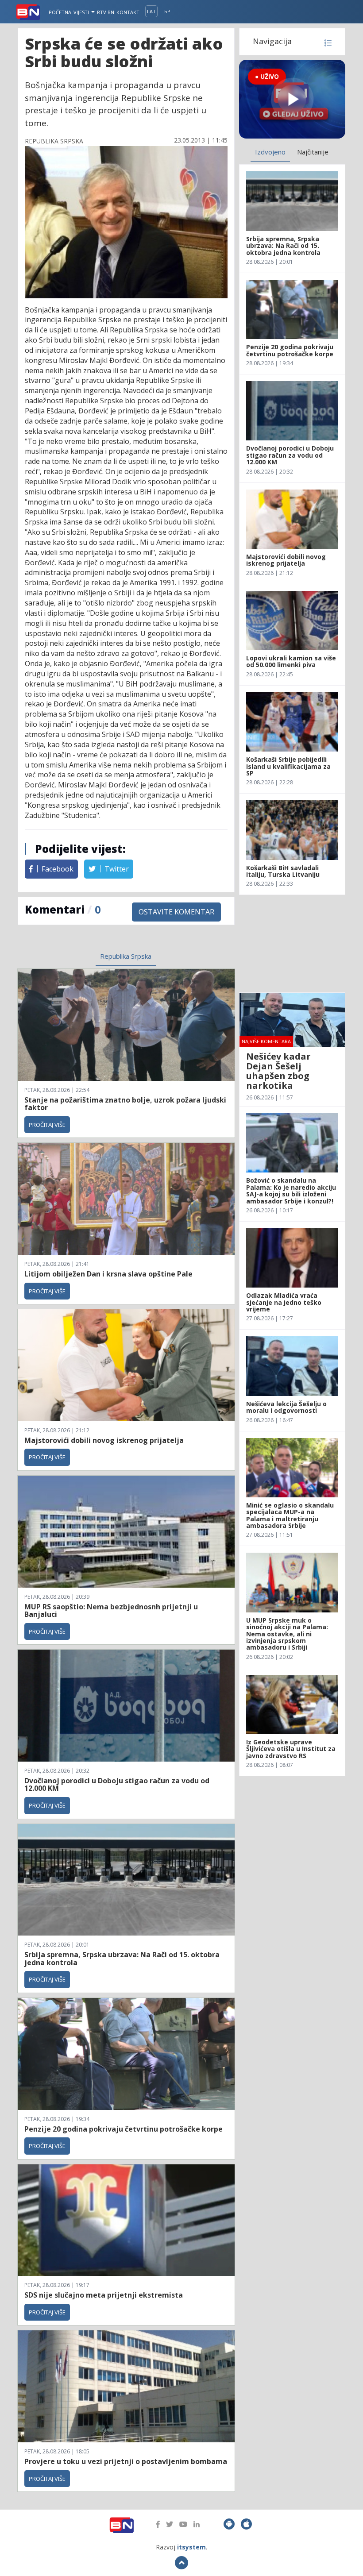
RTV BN (106, 12)
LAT (151, 11)
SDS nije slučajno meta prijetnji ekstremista (104, 2295)
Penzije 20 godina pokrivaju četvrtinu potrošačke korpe (124, 2129)
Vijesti (82, 12)
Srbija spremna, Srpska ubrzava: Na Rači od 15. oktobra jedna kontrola (122, 1959)
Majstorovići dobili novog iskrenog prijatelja (104, 1440)
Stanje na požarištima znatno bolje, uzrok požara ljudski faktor (125, 1104)
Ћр (167, 11)
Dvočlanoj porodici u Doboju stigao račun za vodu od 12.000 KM (117, 1785)
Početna (60, 12)
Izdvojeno (270, 152)
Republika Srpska (126, 956)
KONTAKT (128, 12)
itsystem (191, 2547)
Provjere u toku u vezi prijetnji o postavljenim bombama (126, 2461)
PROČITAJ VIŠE (47, 1125)
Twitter (116, 869)
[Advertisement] (292, 944)
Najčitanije (313, 152)
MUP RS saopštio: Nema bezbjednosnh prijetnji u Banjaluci (111, 1611)
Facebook (57, 869)
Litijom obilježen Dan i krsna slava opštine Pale (108, 1274)
